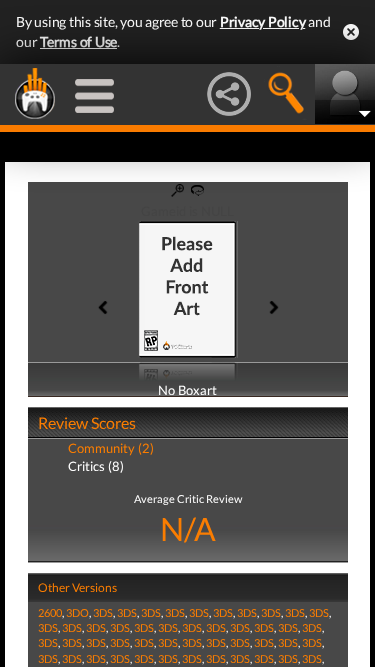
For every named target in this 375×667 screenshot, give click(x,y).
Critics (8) (96, 466)
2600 (50, 612)
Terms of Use (78, 41)
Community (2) (111, 448)
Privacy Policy (263, 21)
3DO (77, 612)
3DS (103, 612)
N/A (188, 528)
